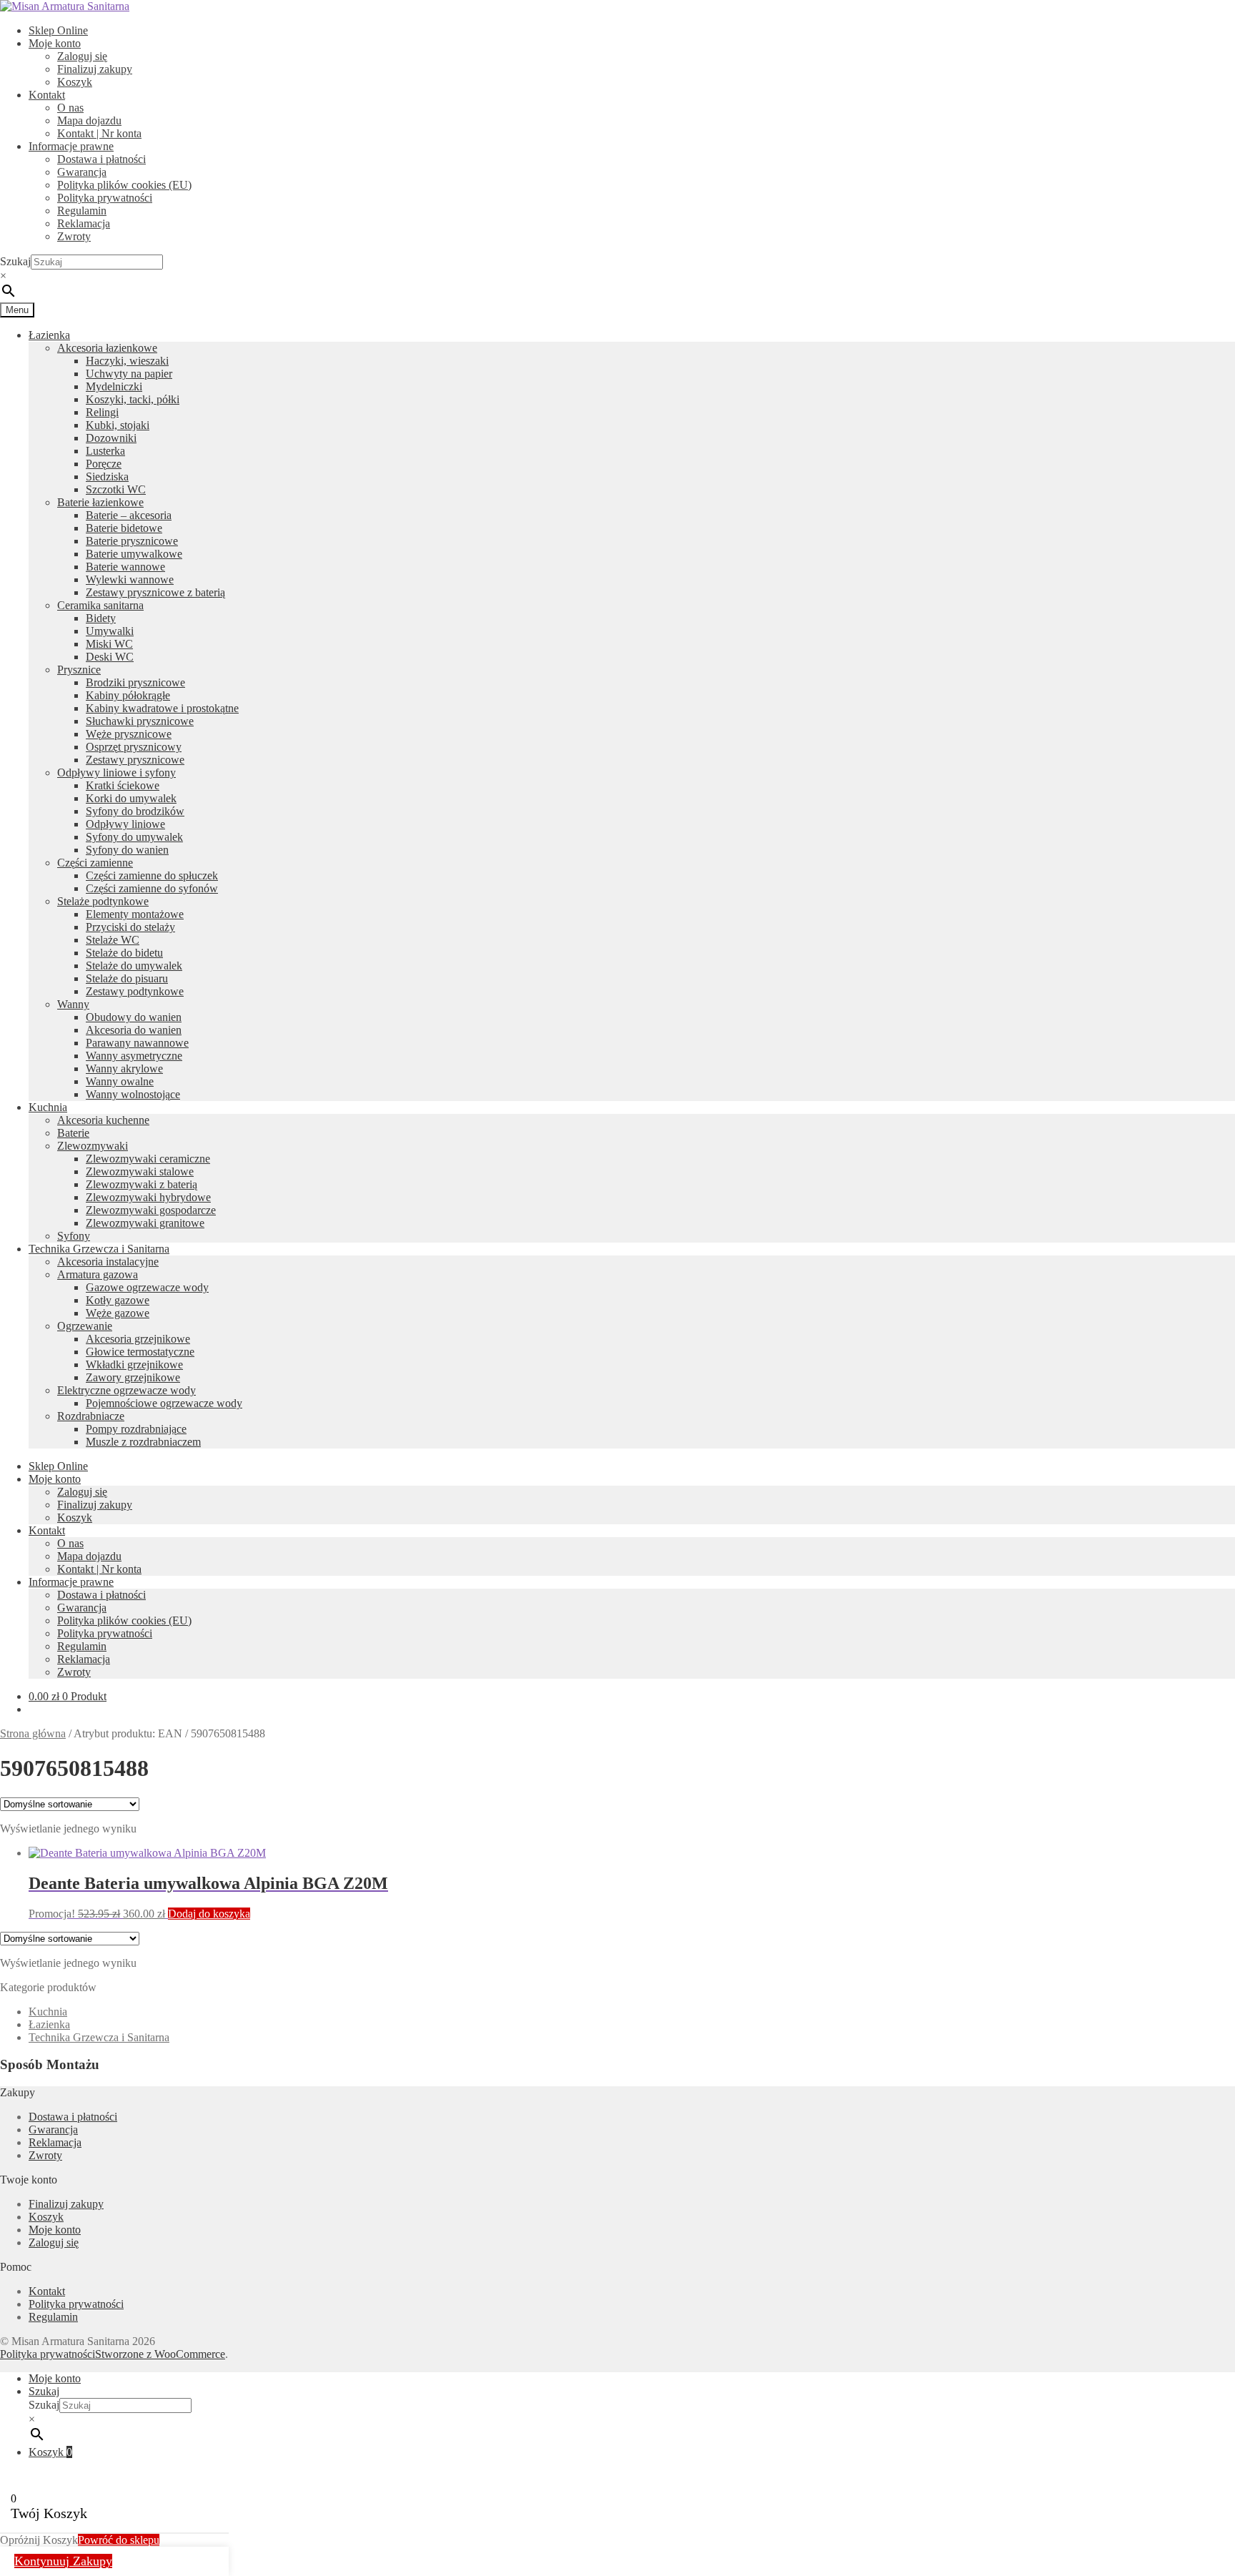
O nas (70, 108)
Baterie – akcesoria (129, 515)
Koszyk (75, 82)
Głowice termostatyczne (140, 1352)
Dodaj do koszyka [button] (209, 1914)
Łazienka (49, 335)
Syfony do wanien (127, 850)
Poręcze (104, 464)
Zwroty (74, 236)
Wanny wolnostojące (133, 1094)
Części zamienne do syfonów (152, 888)
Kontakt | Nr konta (99, 133)
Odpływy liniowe (125, 824)
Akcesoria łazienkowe (107, 348)
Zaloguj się (82, 56)
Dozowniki (111, 438)
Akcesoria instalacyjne (108, 1262)
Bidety (101, 618)
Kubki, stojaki (118, 425)
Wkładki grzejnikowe (134, 1365)
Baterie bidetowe (124, 528)
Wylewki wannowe (130, 579)
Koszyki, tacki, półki (133, 399)
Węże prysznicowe (129, 734)
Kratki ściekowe (123, 785)
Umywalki (110, 631)
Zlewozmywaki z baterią (142, 1184)
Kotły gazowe (118, 1300)
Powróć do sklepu (119, 2540)
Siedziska (107, 477)
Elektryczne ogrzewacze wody (127, 1390)
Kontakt (47, 95)
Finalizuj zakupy (95, 69)
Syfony (74, 1236)
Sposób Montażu (50, 2064)
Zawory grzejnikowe (133, 1377)
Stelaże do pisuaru (127, 978)
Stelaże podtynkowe (103, 901)
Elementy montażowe (135, 914)
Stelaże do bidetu (124, 953)
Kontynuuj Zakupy (63, 2561)
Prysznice (79, 670)
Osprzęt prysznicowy (134, 747)
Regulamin (82, 211)
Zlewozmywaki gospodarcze (151, 1210)
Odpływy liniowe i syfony (116, 773)
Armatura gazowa (98, 1274)
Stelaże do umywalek (134, 966)
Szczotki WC (116, 489)
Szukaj (15, 261)
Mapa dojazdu (89, 120)
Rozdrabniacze (91, 1416)
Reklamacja (84, 223)
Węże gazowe (118, 1313)
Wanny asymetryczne (134, 1056)
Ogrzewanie (85, 1326)
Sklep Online (58, 30)
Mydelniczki (114, 386)
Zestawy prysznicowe (135, 760)
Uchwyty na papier (129, 374)
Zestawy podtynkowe (135, 991)
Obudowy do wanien (134, 1017)
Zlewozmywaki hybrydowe (148, 1197)
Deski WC (110, 657)
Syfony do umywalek (134, 837)
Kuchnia (48, 1107)
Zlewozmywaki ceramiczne (148, 1159)
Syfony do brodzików (135, 811)
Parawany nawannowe (137, 1043)
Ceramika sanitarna (100, 605)
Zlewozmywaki (93, 1146)
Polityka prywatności (105, 198)
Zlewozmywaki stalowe (140, 1171)
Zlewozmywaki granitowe (145, 1223)
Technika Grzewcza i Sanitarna (99, 1249)
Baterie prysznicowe (132, 541)
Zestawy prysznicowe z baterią (155, 592)
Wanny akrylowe (124, 1069)
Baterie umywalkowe (134, 554)
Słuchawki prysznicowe (140, 721)
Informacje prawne (71, 146)
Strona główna (33, 1733)
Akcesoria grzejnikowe (138, 1339)
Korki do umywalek (131, 798)
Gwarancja (82, 172)
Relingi (102, 412)
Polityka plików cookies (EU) (124, 185)
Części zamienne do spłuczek (152, 875)
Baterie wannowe (125, 567)
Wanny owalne (120, 1081)
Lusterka (105, 451)
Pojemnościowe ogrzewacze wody (164, 1403)
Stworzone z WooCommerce (160, 2354)
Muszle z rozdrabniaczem (143, 1442)
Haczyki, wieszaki (127, 361)
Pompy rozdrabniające (136, 1429)
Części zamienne (95, 863)
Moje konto (55, 43)
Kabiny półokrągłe (128, 695)
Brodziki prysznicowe (135, 682)
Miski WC (109, 644)
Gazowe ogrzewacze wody (147, 1287)
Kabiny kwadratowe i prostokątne (162, 708)
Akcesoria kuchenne (103, 1120)
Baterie (73, 1133)
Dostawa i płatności (101, 159)
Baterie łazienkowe (100, 502)
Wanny (73, 1004)
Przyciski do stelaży (130, 927)
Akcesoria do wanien (134, 1030)
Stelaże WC (113, 940)
